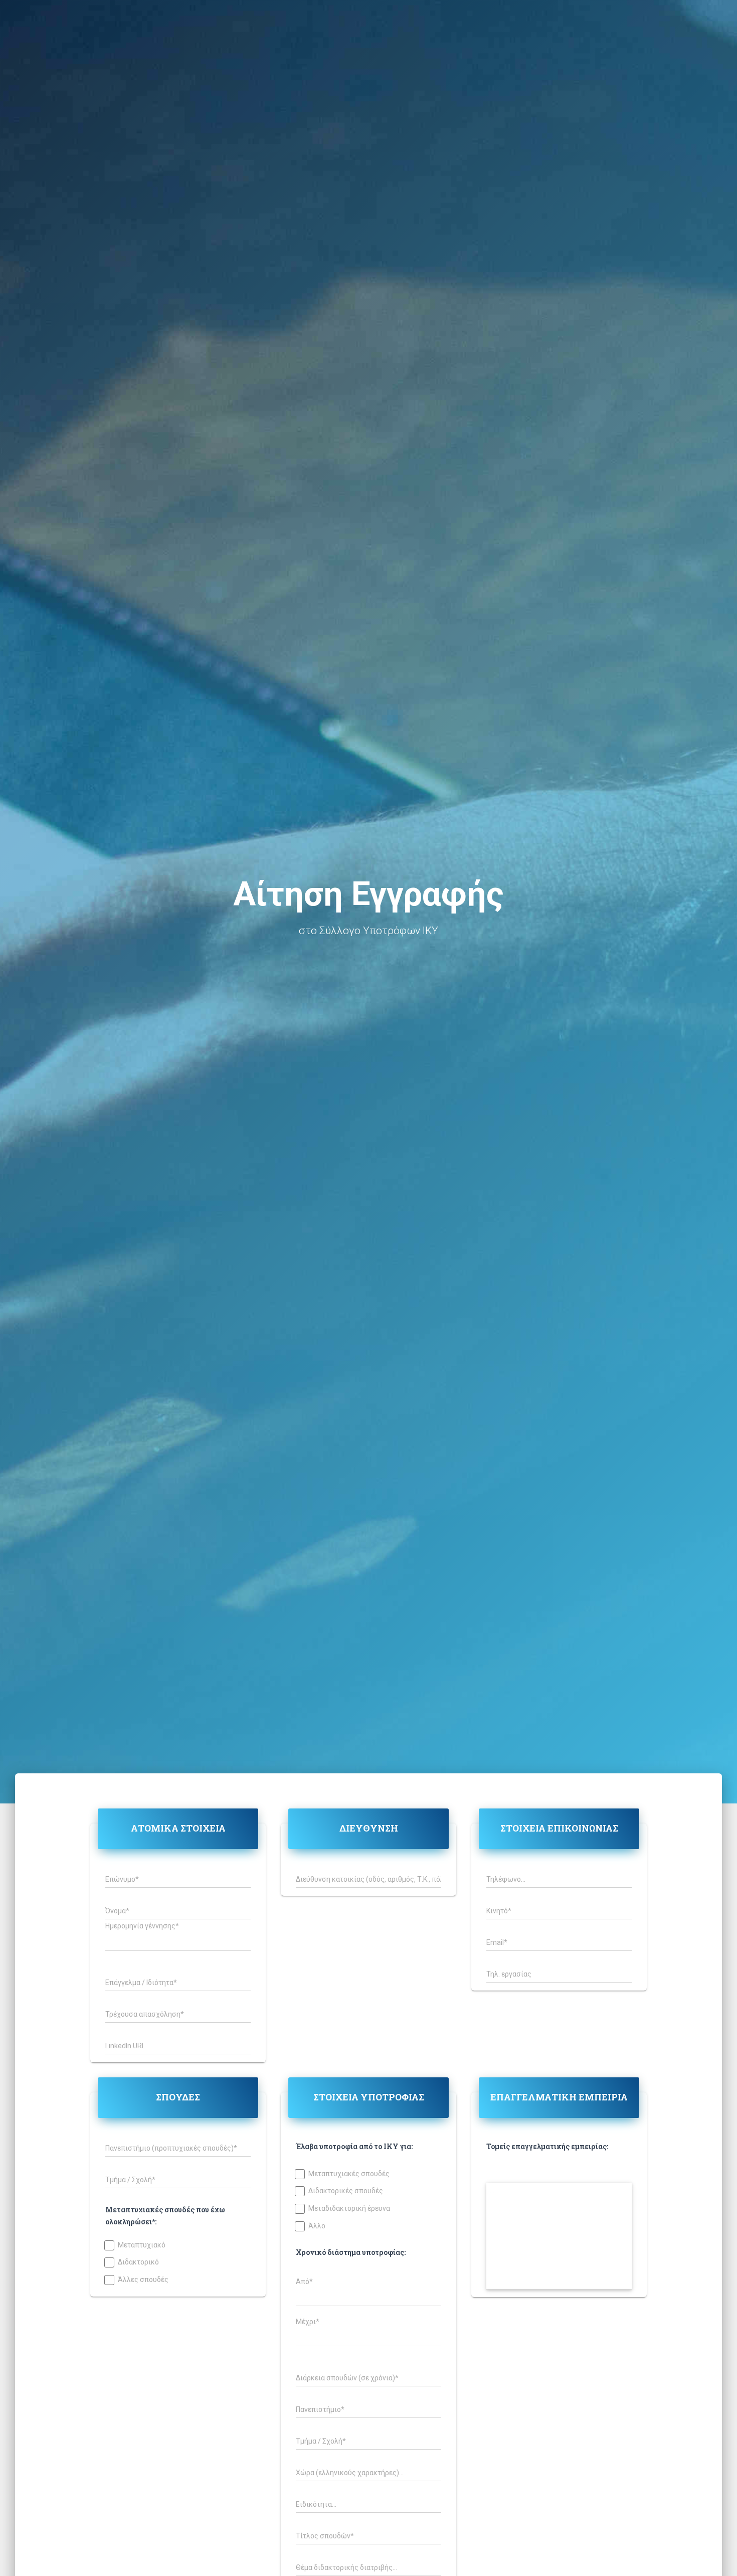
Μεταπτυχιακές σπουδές (349, 2174)
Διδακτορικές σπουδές (346, 2191)
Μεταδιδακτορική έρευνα (349, 2209)
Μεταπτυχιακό (142, 2245)
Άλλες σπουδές (143, 2280)
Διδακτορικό (138, 2262)
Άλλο (317, 2226)
